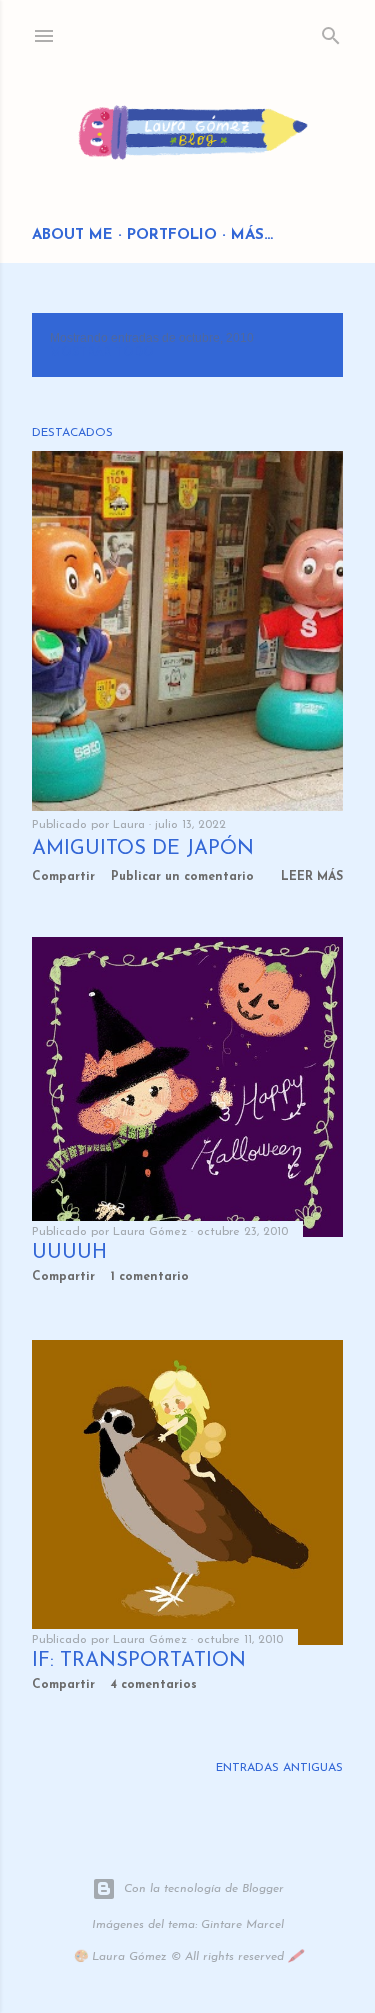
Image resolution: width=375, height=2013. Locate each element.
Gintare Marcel (242, 1925)
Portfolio (172, 235)
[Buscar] (331, 31)
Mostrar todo (102, 353)
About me (72, 235)
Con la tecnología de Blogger (204, 1889)
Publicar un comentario (182, 877)
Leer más (312, 877)
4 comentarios (154, 1685)
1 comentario (150, 1277)
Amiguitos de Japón (143, 849)
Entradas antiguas (279, 1768)
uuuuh (69, 1253)
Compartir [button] (63, 877)
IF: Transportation (139, 1661)
